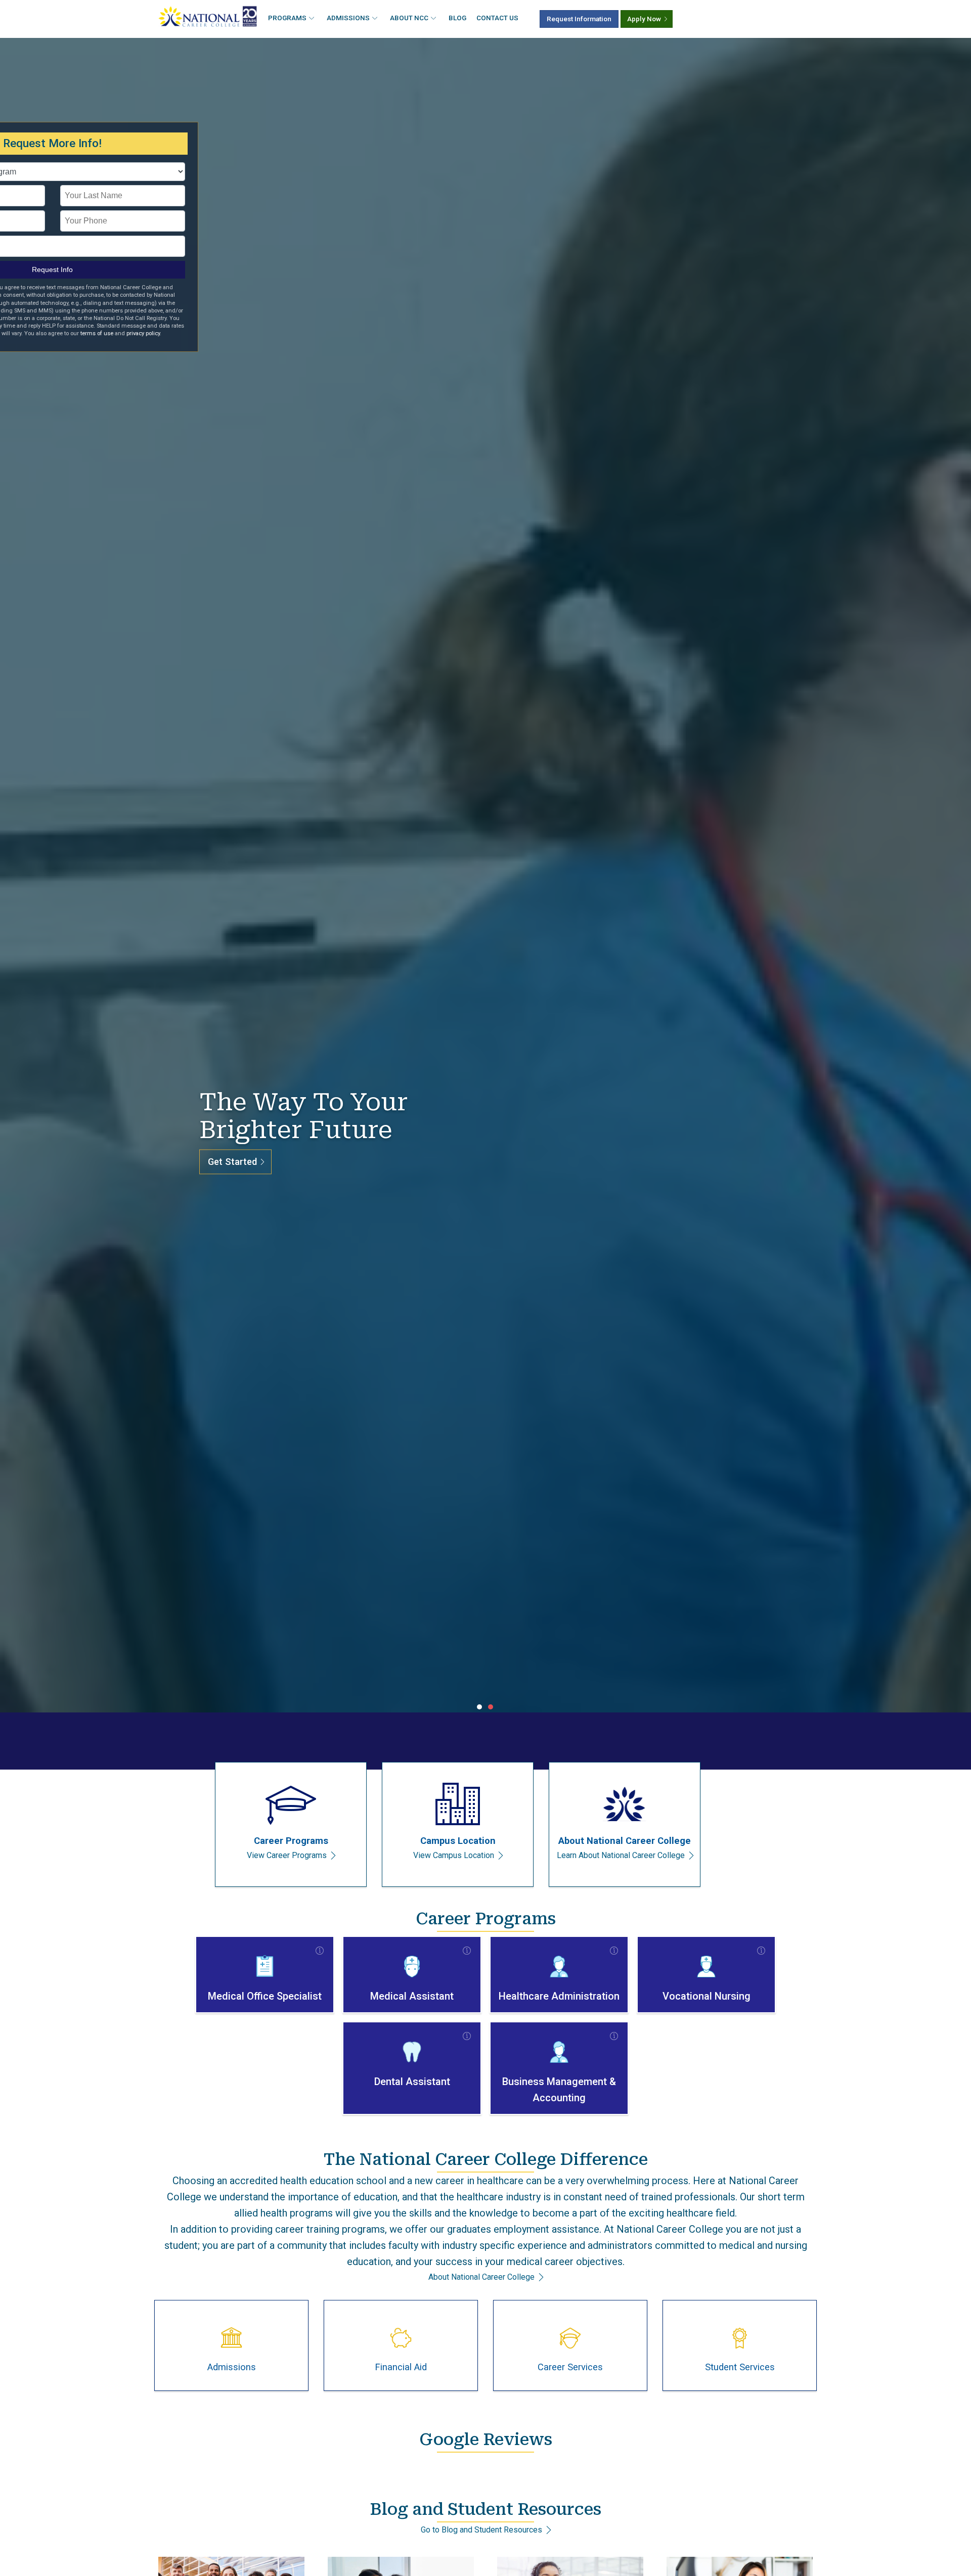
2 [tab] (491, 1707)
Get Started (232, 1162)
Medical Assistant (412, 1996)
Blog (457, 18)
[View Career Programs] (291, 1806)
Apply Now (644, 19)
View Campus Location (454, 1855)
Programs (287, 18)
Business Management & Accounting (559, 2090)
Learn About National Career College (621, 1855)
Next (952, 877)
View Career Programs (287, 1855)
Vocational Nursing (707, 1996)
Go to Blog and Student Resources (481, 2530)
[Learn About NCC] (625, 1806)
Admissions (348, 18)
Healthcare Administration (559, 1996)
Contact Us (497, 18)
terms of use (97, 333)
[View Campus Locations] (458, 1806)
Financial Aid (401, 2367)
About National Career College (625, 1841)
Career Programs (291, 1841)
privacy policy (143, 333)
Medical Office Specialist (265, 1996)
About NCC (409, 18)
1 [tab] (480, 1707)
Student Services (740, 2367)
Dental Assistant (412, 2082)
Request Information (579, 19)
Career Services (570, 2367)
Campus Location (458, 1841)
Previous (19, 877)
